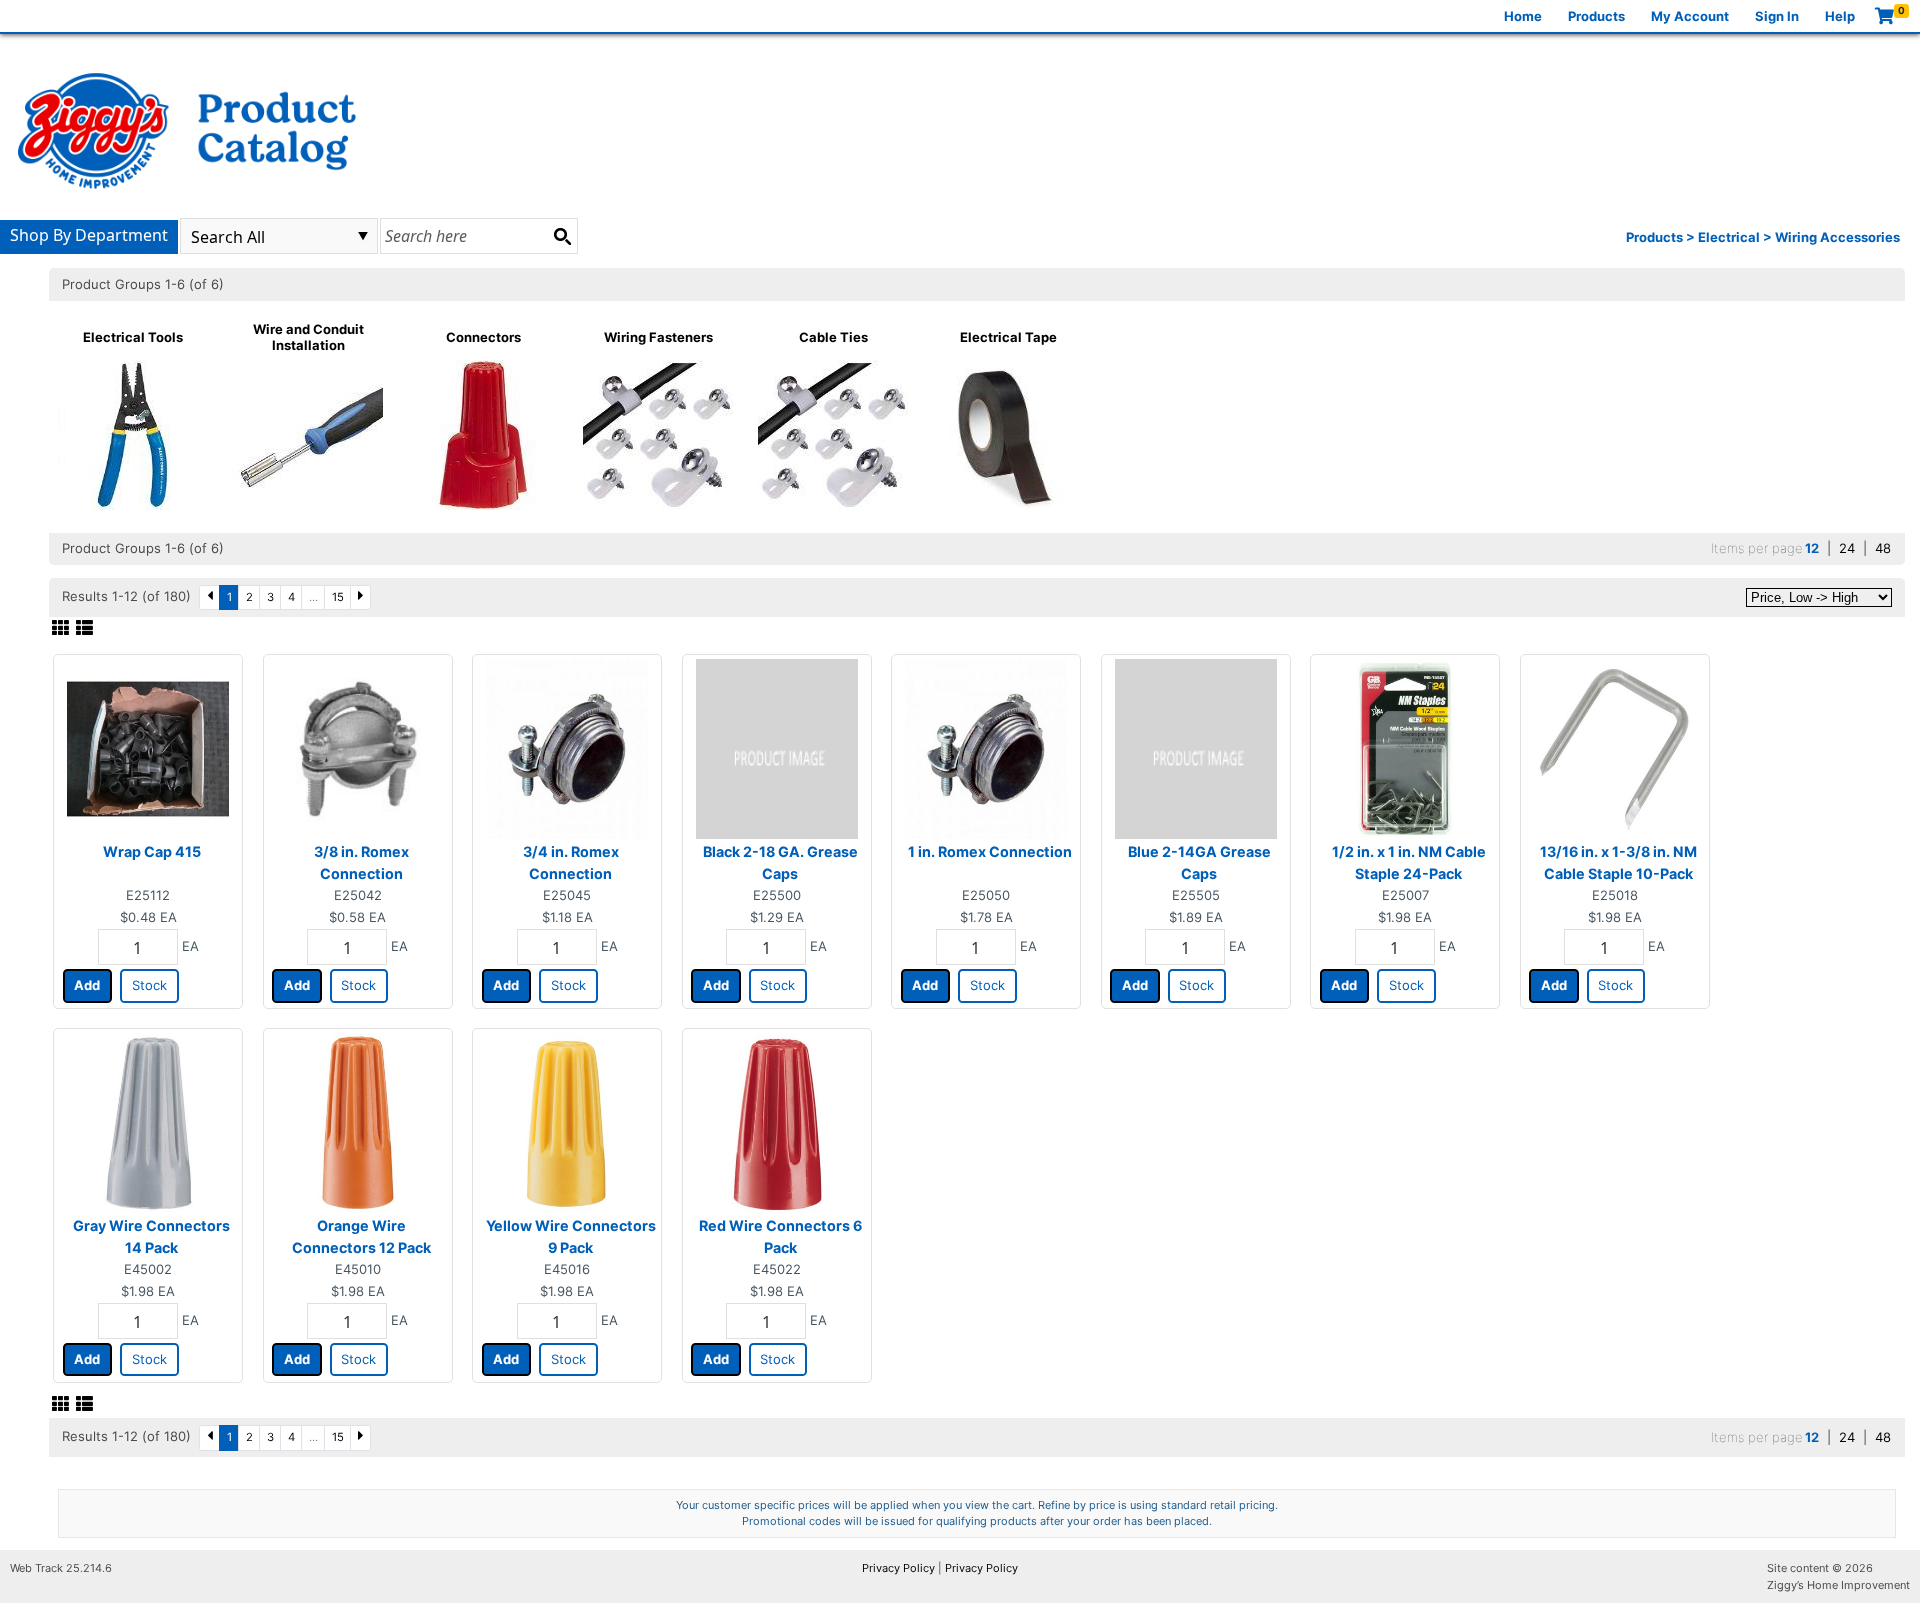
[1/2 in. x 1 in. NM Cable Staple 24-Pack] (1405, 748)
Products (1596, 16)
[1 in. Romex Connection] (986, 748)
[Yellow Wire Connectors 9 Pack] (567, 1122)
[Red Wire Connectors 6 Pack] (777, 1122)
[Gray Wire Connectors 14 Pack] (148, 1122)
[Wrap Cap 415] (148, 748)
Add (87, 985)
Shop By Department (89, 235)
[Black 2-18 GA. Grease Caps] (777, 748)
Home (1523, 16)
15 (338, 597)
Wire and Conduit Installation (308, 337)
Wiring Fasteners (658, 337)
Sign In (1777, 16)
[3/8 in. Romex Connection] (358, 748)
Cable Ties (833, 337)
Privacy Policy (898, 1568)
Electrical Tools (133, 337)
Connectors (483, 337)
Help (1840, 16)
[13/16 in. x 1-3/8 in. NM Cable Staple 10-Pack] (1615, 748)
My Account (1690, 16)
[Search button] (562, 236)
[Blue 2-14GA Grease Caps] (1196, 748)
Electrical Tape (1008, 337)
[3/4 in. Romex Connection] (567, 748)
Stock (149, 985)
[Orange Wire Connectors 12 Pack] (358, 1122)
